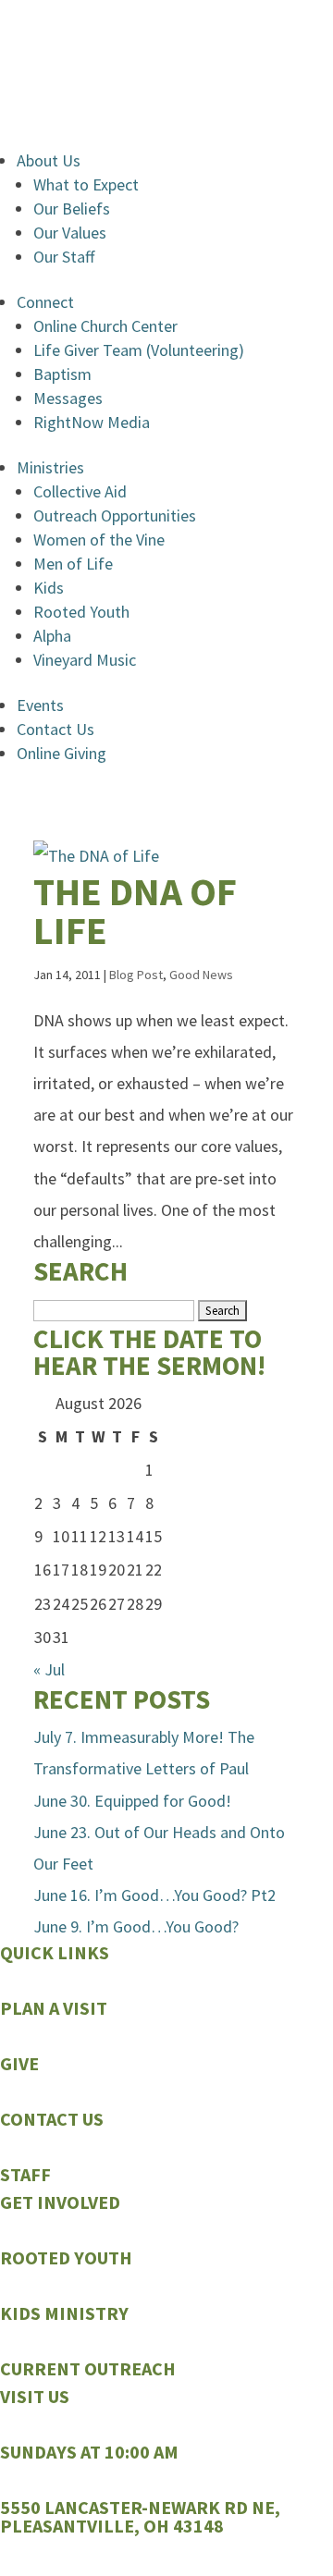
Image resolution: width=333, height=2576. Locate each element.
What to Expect (86, 184)
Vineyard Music (85, 660)
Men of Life (73, 564)
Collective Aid (80, 491)
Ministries (50, 467)
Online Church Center (105, 326)
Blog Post (136, 975)
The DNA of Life (135, 911)
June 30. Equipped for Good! (132, 1801)
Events (40, 705)
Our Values (70, 233)
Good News (201, 975)
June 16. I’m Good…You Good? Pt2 (154, 1895)
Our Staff (64, 257)
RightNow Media (92, 422)
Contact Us (55, 729)
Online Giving (62, 753)
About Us (49, 160)
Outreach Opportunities (115, 515)
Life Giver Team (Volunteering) (139, 350)
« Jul (49, 1669)
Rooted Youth (81, 612)
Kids (49, 588)
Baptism (62, 374)
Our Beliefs (72, 209)
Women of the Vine (99, 540)
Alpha (52, 636)
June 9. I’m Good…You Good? (136, 1926)
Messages (68, 398)
